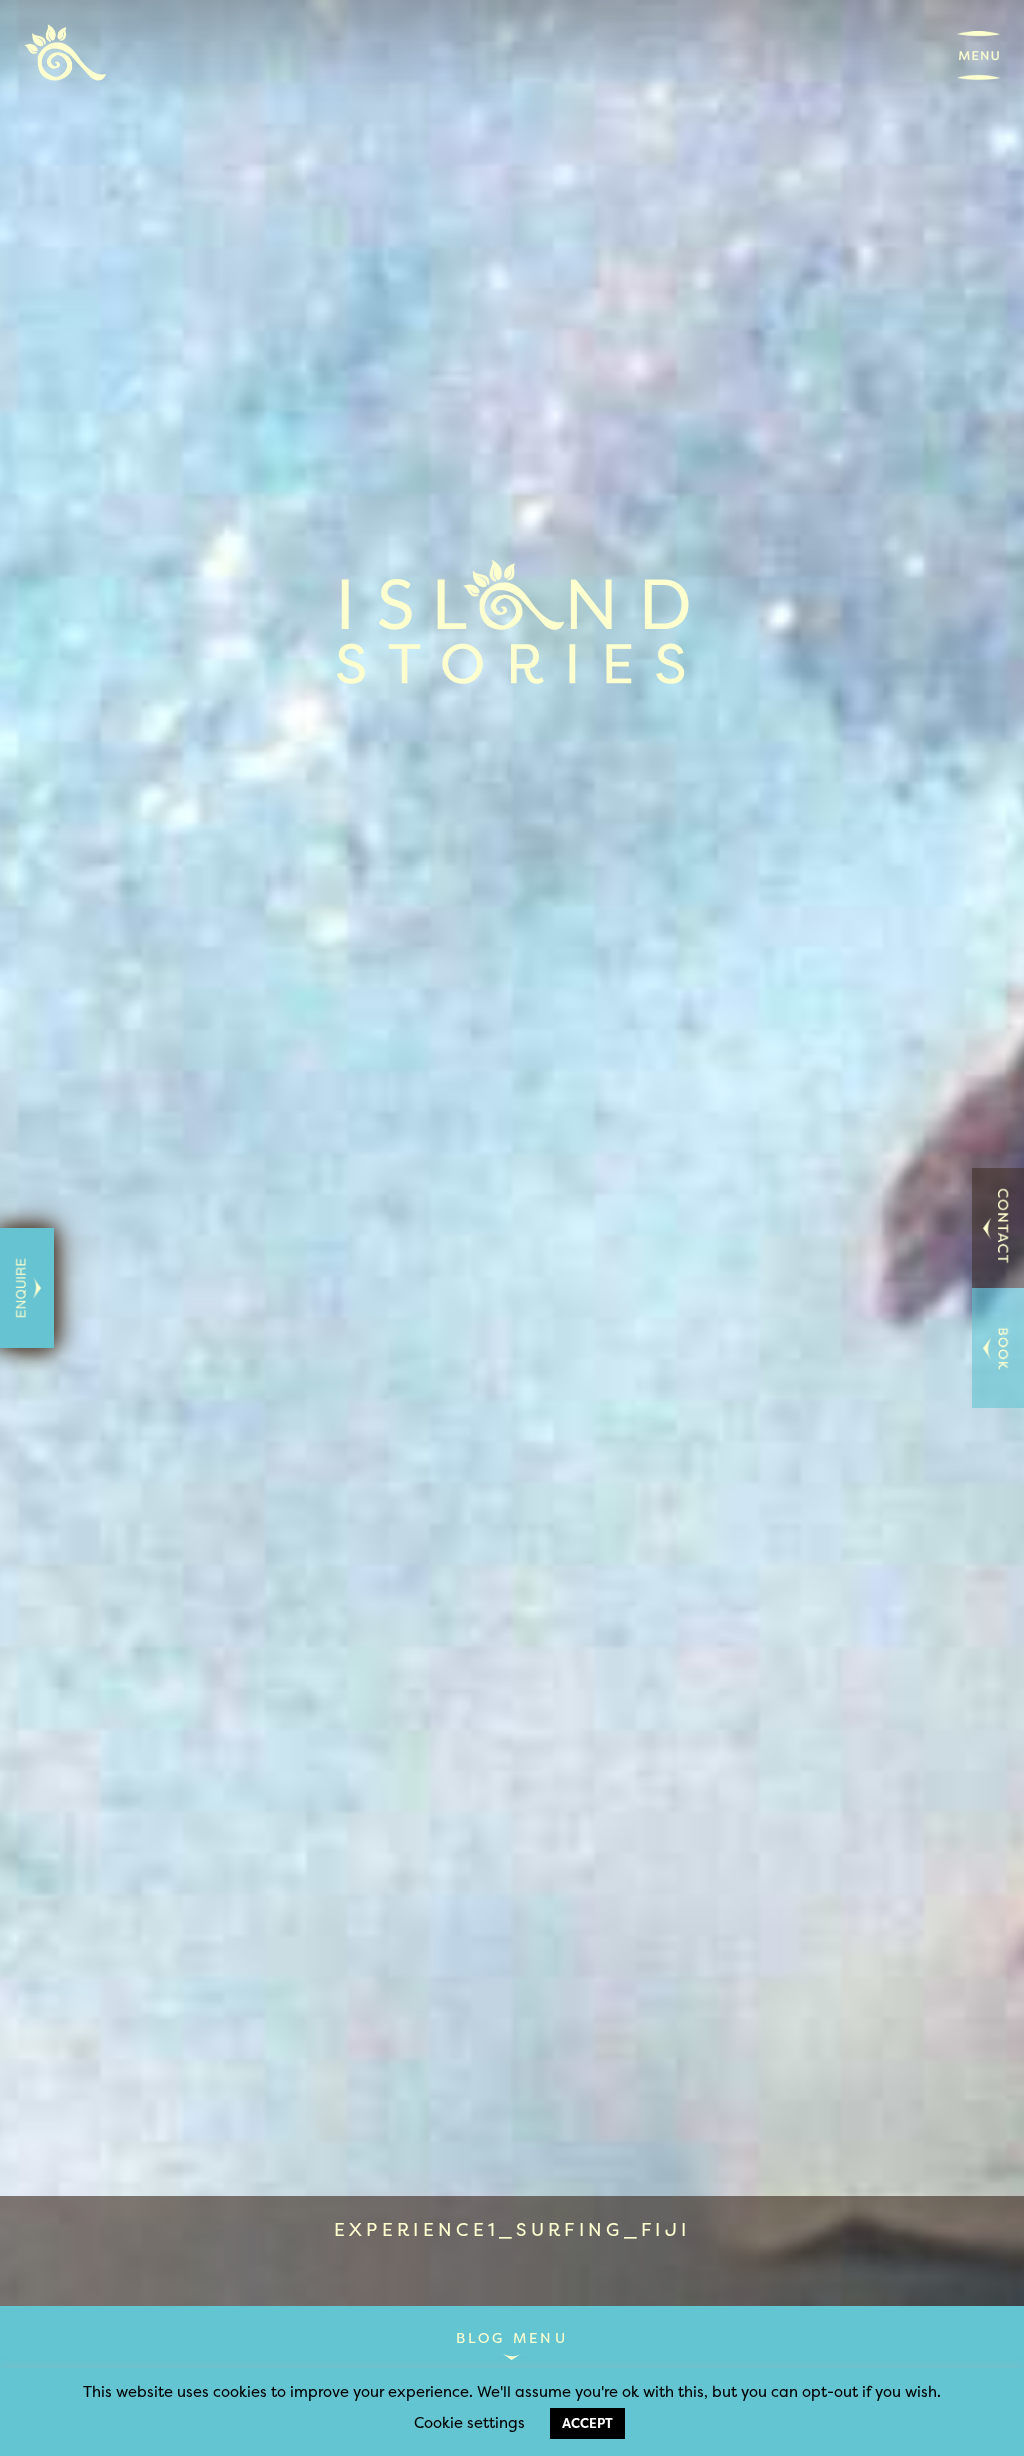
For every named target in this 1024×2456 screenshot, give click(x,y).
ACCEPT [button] (587, 2423)
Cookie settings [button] (469, 2422)
